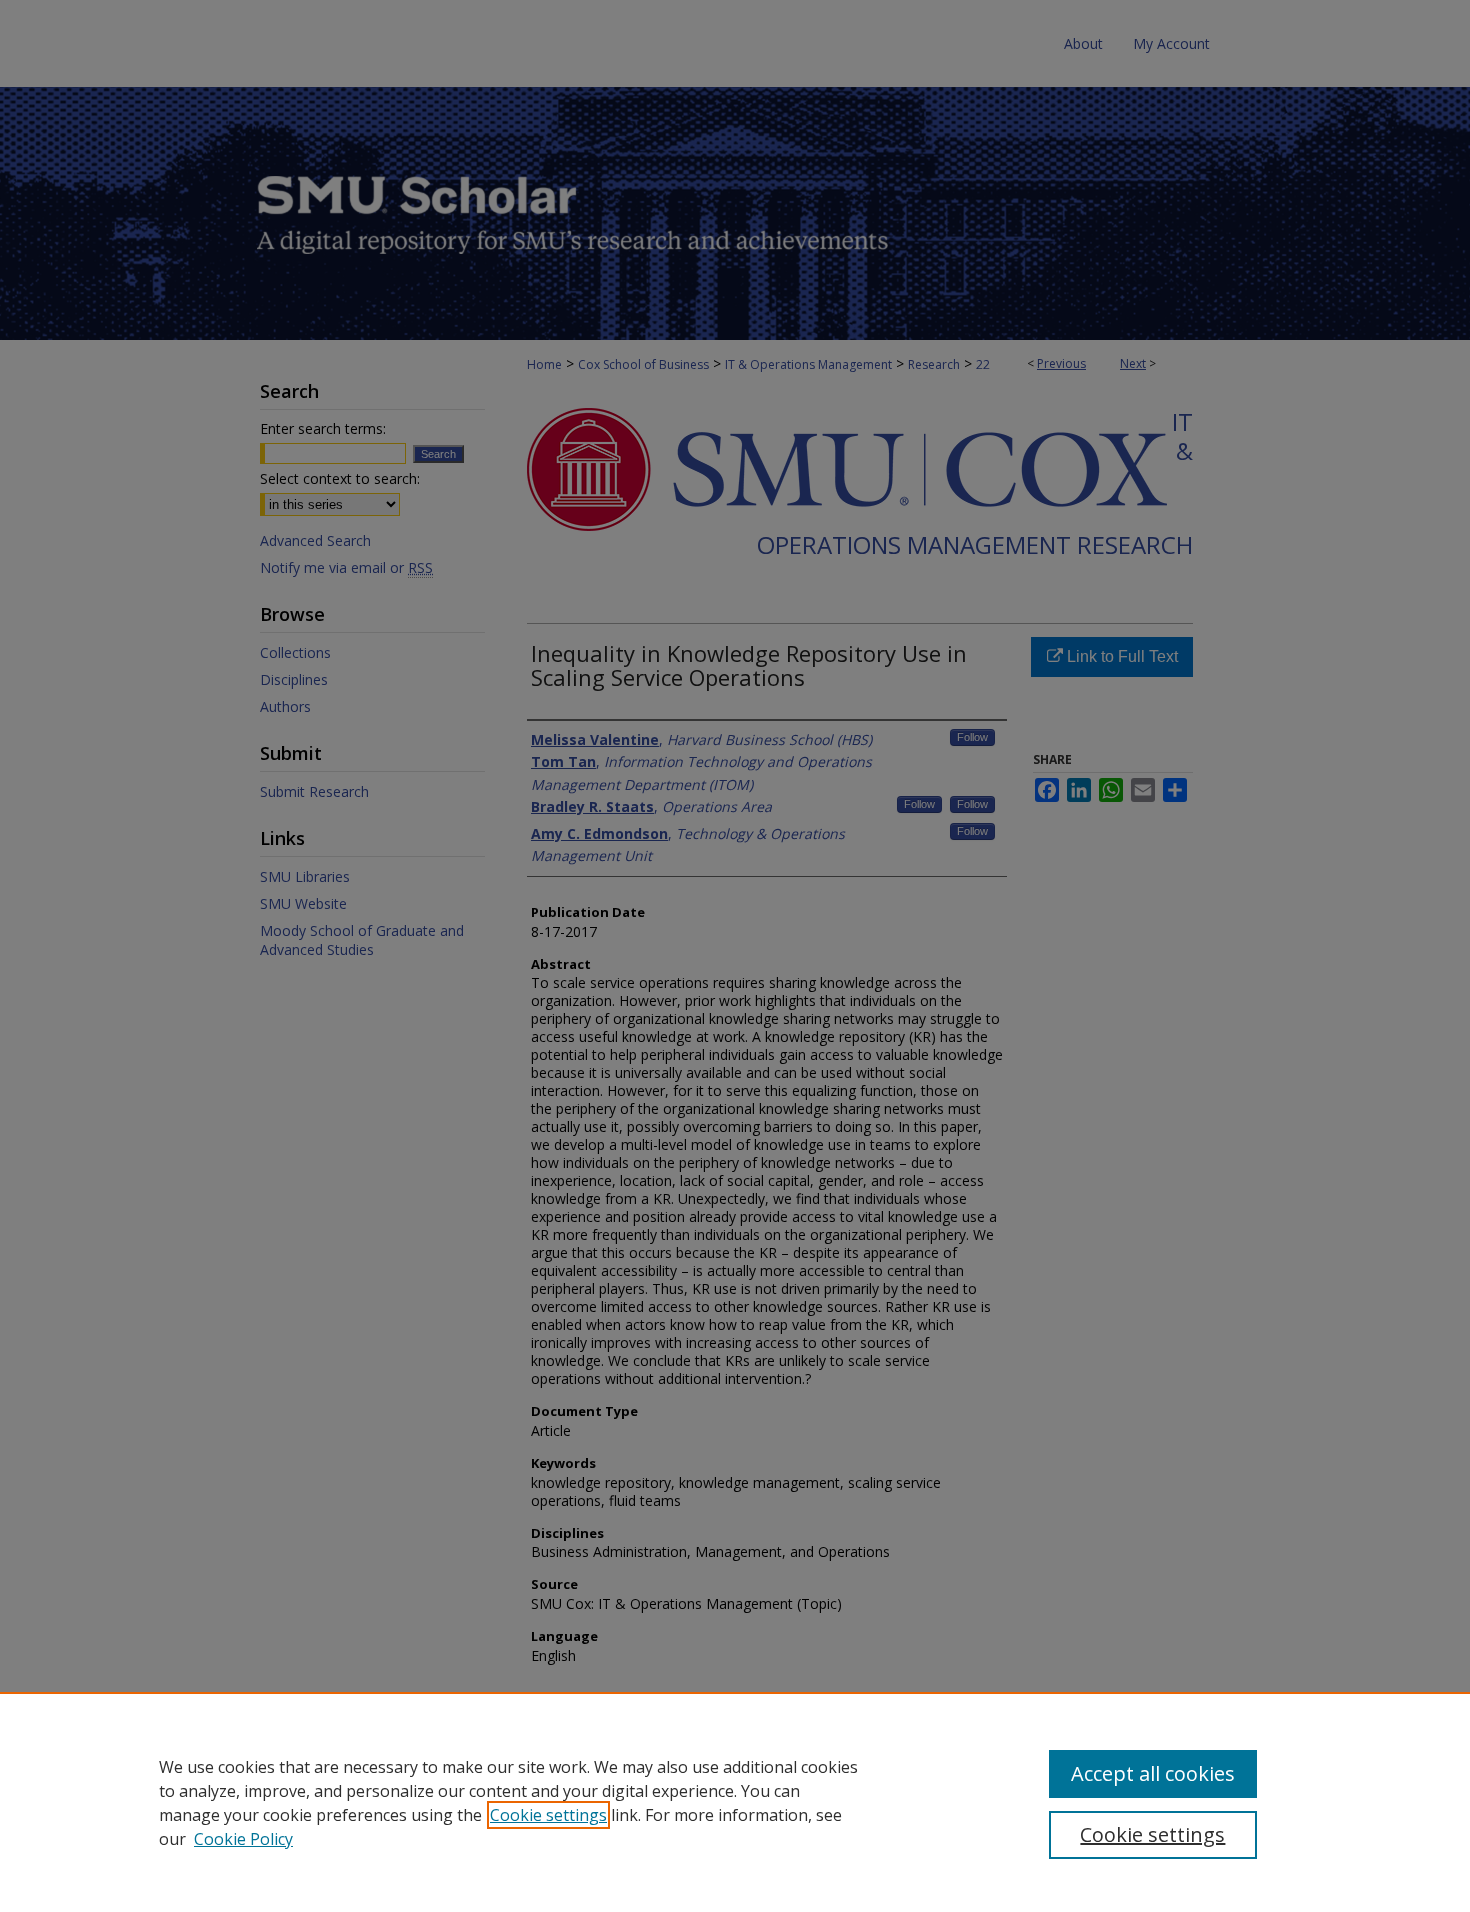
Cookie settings (548, 1815)
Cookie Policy (243, 1839)
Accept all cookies (1153, 1773)
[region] (735, 1802)
